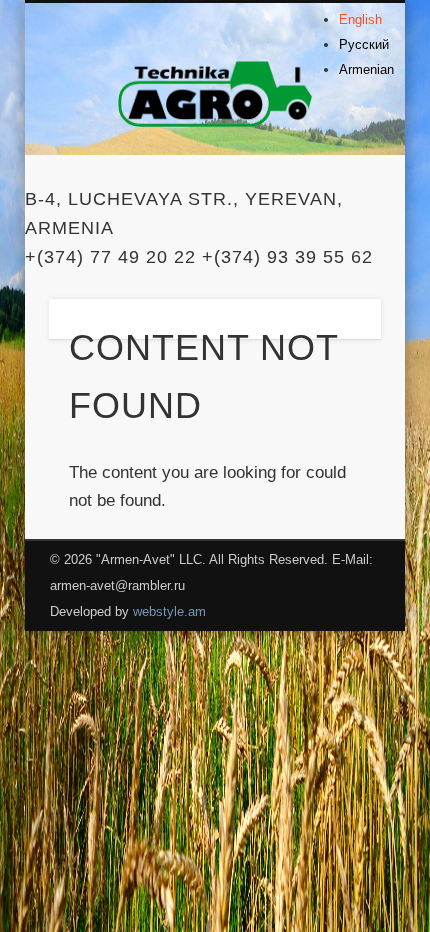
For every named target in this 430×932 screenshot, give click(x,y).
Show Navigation (332, 179)
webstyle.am (169, 611)
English (360, 19)
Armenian (366, 69)
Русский (364, 44)
